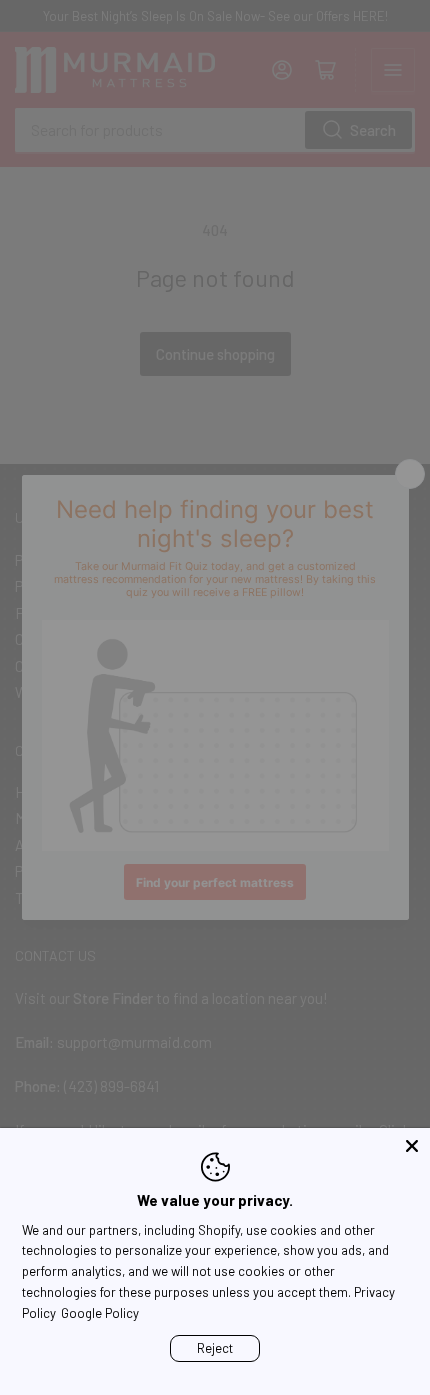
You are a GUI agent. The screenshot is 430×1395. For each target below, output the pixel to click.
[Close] (412, 1146)
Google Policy (100, 1313)
